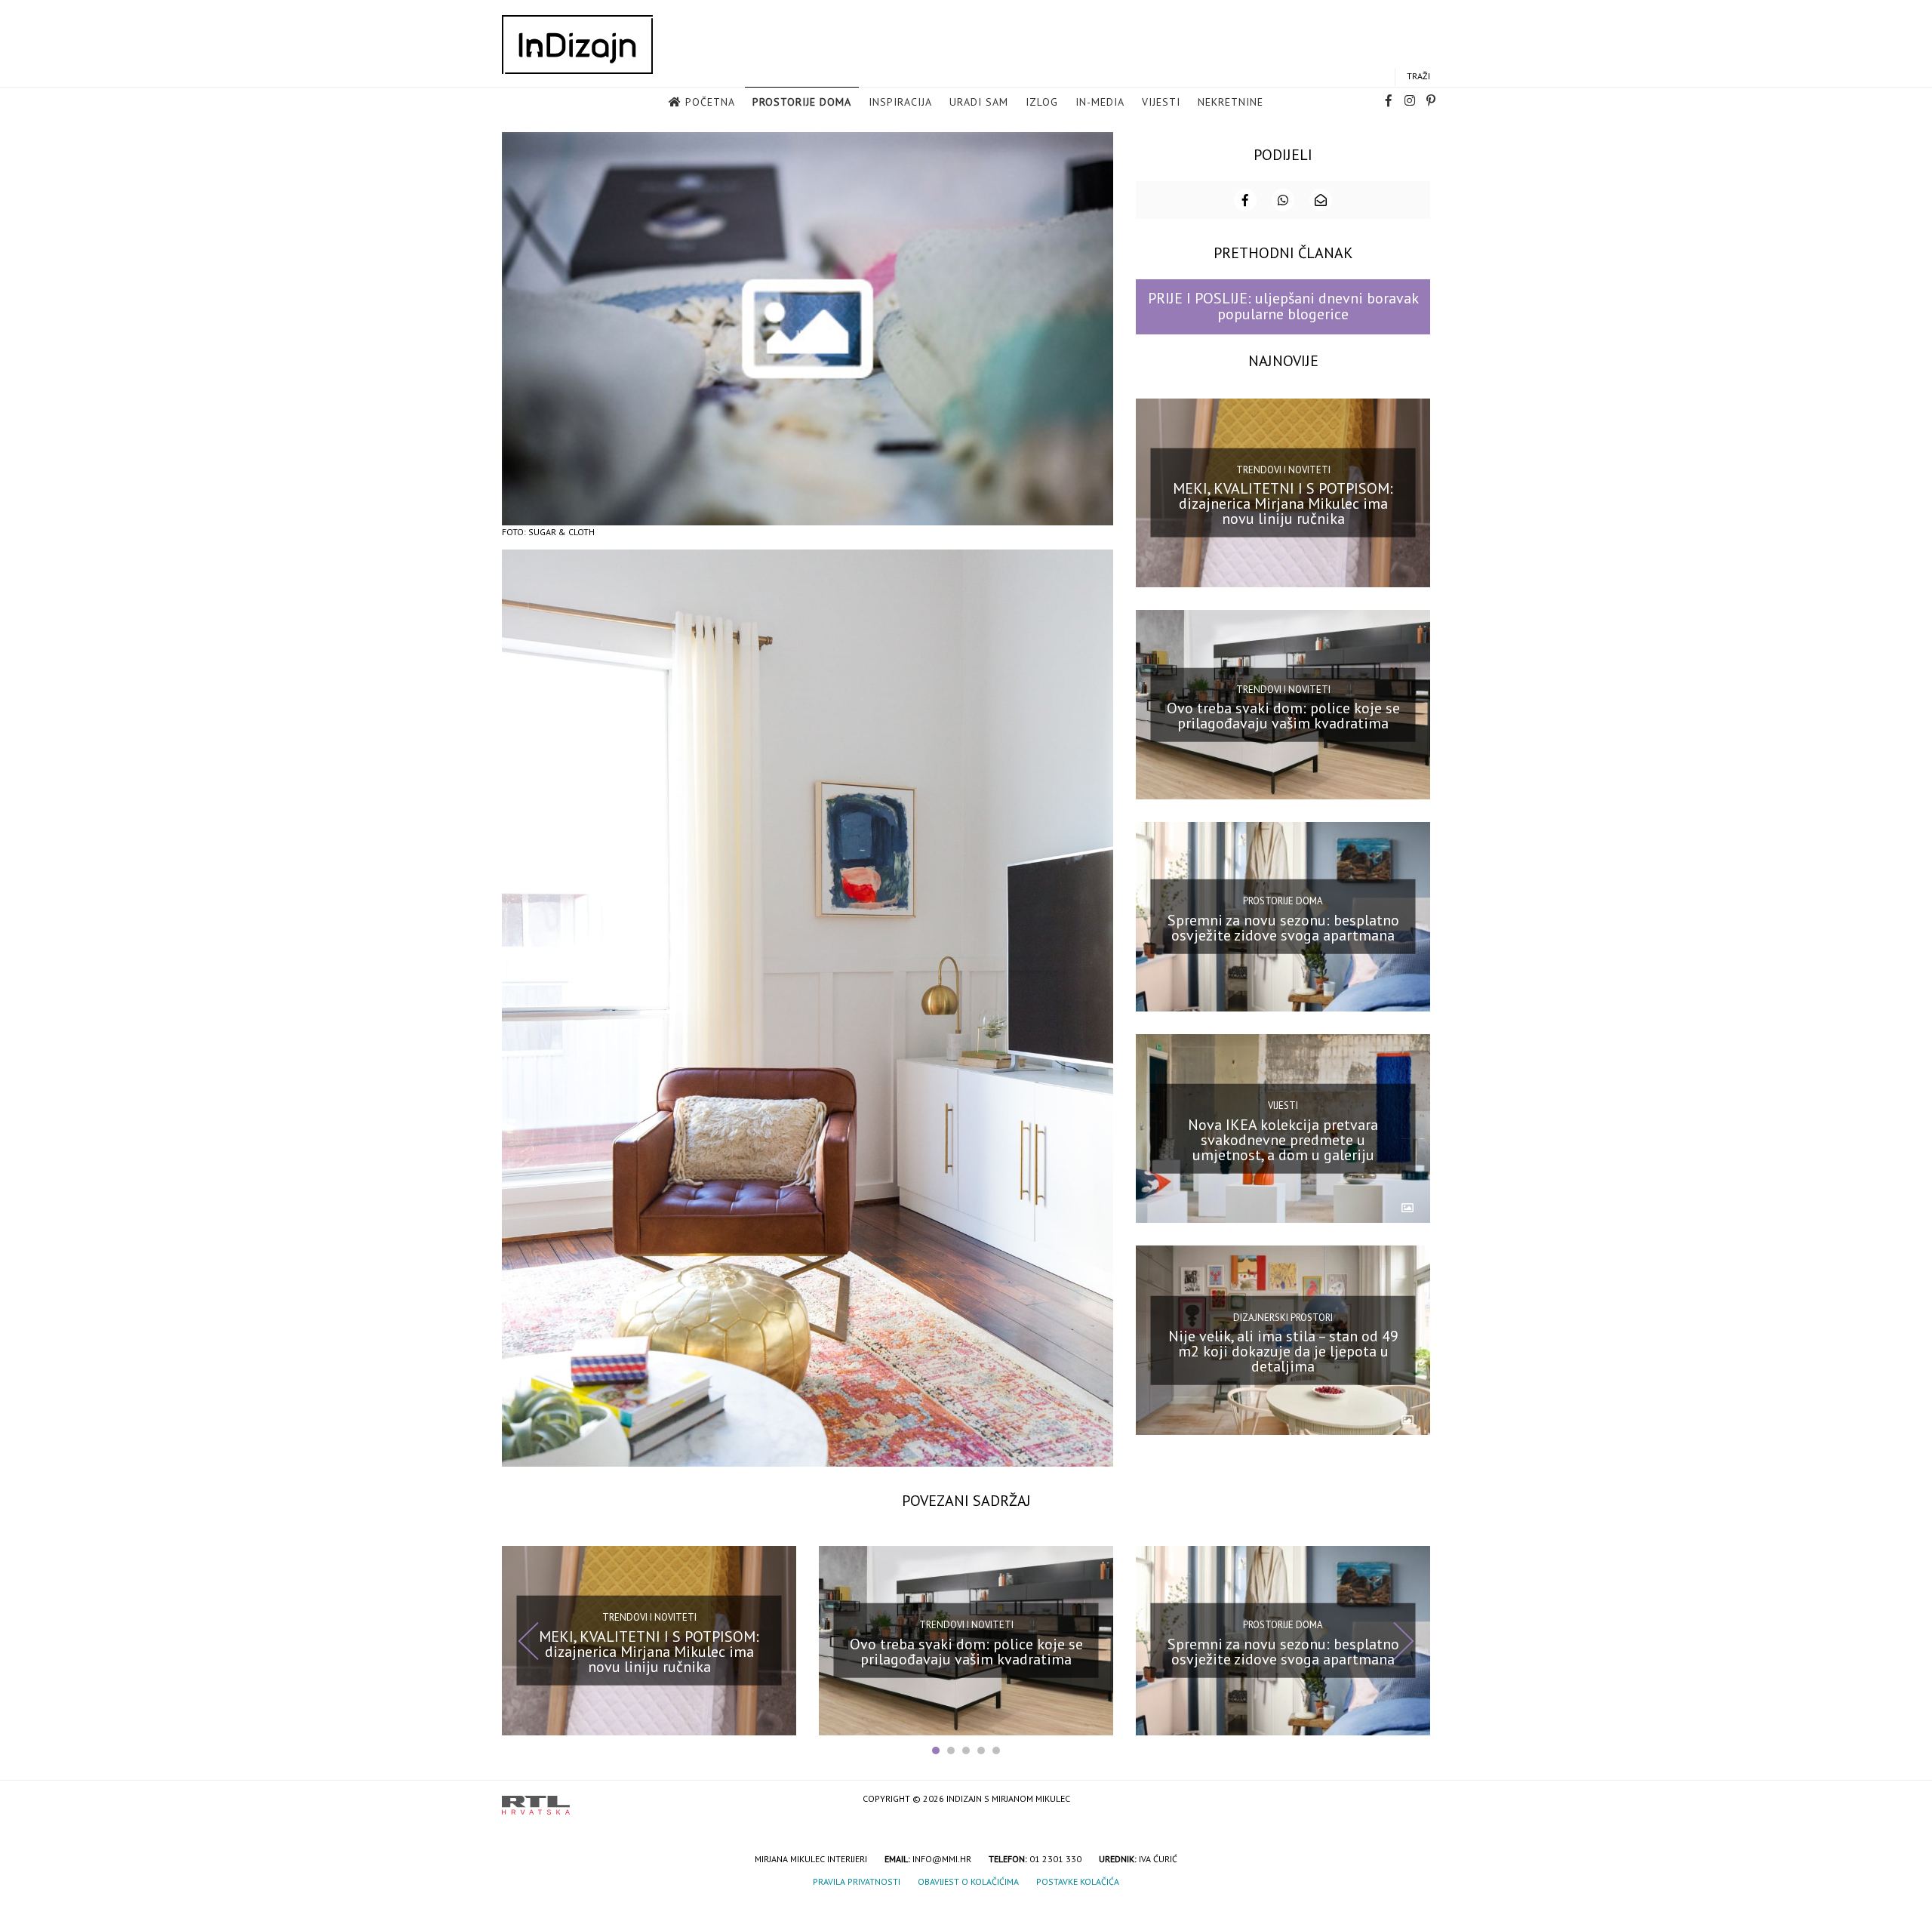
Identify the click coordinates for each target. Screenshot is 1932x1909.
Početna (710, 102)
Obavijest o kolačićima (968, 1881)
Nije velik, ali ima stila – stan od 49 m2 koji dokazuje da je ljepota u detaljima (1283, 1351)
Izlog (1042, 102)
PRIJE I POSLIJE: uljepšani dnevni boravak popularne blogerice (1283, 306)
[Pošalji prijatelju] (1321, 200)
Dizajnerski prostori (1283, 1317)
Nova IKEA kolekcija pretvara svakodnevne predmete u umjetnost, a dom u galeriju (1283, 1139)
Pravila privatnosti (857, 1881)
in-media (1100, 102)
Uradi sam (979, 102)
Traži (1418, 76)
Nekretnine (1231, 102)
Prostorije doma (802, 102)
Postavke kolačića (1078, 1881)
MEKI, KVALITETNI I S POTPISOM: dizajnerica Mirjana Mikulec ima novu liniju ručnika (1283, 503)
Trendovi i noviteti (1283, 470)
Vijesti (1161, 102)
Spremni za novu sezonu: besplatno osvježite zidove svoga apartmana (1283, 928)
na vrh (1415, 1800)
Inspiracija (900, 102)
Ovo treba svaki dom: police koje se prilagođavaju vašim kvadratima (1283, 716)
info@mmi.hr (942, 1859)
